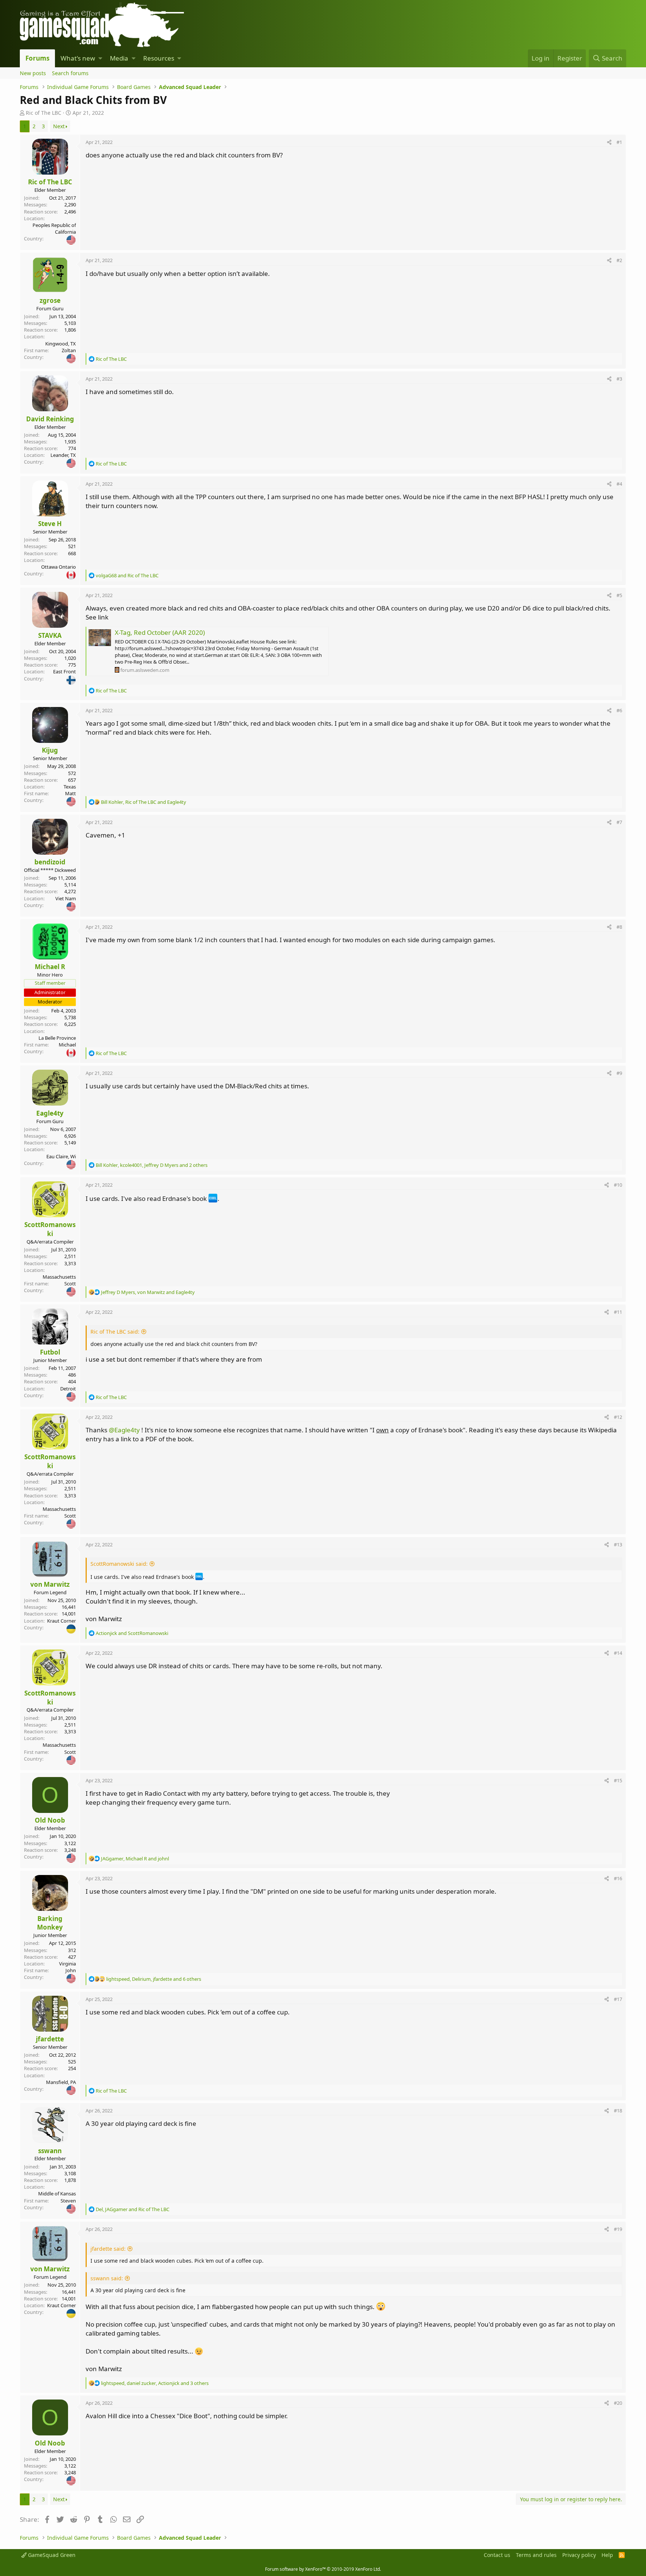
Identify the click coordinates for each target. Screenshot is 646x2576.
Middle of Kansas (57, 2194)
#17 (618, 1999)
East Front (64, 671)
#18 (618, 2111)
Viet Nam (66, 898)
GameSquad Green (51, 2555)
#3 (619, 379)
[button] (100, 58)
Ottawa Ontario (59, 567)
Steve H (50, 524)
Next (59, 126)
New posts (33, 73)
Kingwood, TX (61, 344)
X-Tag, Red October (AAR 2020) (160, 632)
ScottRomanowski (50, 1229)
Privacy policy (579, 2555)
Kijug (50, 750)
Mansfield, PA (61, 2082)
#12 (618, 1417)
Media (119, 58)
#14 (618, 1653)
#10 (618, 1185)
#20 (618, 2403)
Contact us (497, 2555)
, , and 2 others (152, 1165)
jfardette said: (108, 2249)
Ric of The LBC (44, 113)
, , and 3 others (155, 2383)
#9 (619, 1073)
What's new (78, 58)
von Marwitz (50, 1584)
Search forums (70, 73)
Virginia (67, 1964)
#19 (618, 2229)
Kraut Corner (61, 1621)
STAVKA (50, 635)
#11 (618, 1312)
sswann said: (107, 2278)
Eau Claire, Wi (61, 1156)
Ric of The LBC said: (115, 1332)
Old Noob (50, 1820)
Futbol (50, 1352)
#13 (618, 1544)
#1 (619, 142)
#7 (619, 822)
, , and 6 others (154, 1979)
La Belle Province (57, 1038)
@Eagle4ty (124, 1430)
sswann (50, 2151)
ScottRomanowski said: (119, 1564)
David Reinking (50, 419)
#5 (619, 595)
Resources (159, 58)
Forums (37, 58)
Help (607, 2555)
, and (144, 802)
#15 (618, 1780)
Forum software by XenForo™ (323, 2569)
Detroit (68, 1389)
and (127, 575)
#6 (619, 710)
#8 (619, 927)
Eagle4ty (50, 1113)
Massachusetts (59, 1277)
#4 (619, 484)
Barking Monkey (50, 1923)
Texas (70, 787)
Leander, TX (63, 455)
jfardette (50, 2039)
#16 (618, 1878)
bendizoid (50, 862)
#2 (619, 260)
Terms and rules (536, 2555)
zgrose (50, 300)
